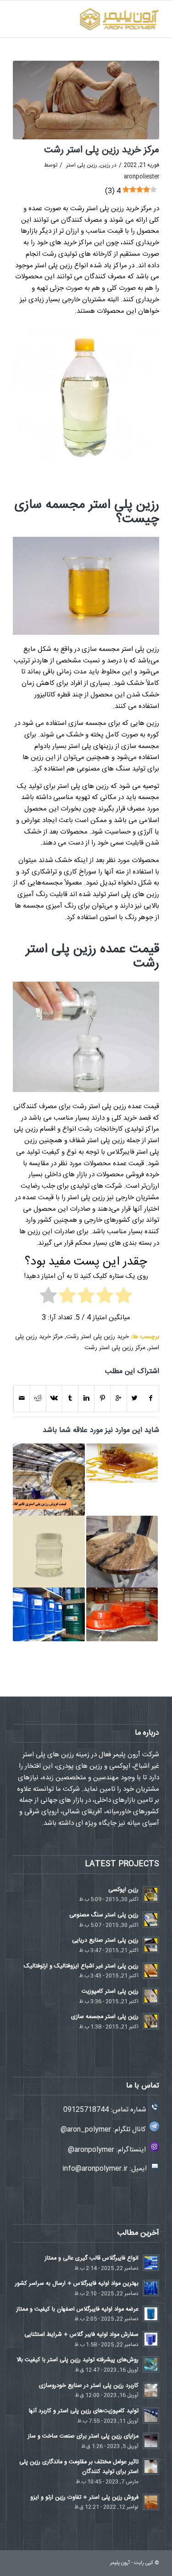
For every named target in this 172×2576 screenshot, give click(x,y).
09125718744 (86, 2110)
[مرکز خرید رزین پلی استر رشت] (86, 100)
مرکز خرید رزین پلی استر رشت (102, 150)
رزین (105, 165)
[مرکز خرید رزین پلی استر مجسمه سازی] (122, 1463)
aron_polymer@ (86, 2130)
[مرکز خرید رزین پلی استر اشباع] (49, 1552)
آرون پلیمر (120, 2563)
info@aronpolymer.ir (95, 2169)
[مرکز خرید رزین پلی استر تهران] (122, 1552)
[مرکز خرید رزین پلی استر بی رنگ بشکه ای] (49, 1614)
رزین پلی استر (82, 165)
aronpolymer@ (91, 2150)
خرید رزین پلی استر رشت (97, 1337)
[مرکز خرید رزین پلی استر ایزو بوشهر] (122, 1614)
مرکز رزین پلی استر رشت (115, 1348)
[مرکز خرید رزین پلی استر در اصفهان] (49, 1479)
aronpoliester (141, 177)
